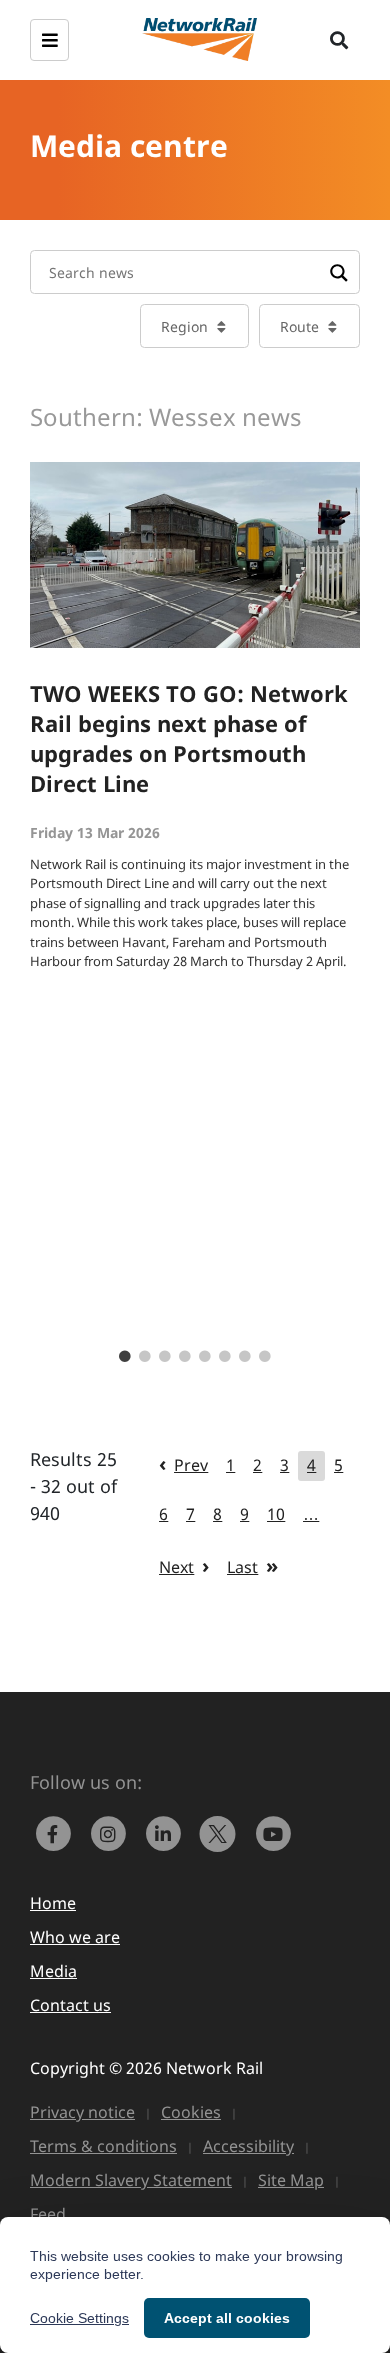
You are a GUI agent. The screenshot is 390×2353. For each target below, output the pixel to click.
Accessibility (248, 2146)
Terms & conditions (103, 2146)
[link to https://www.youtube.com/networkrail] (275, 1831)
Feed (48, 2214)
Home (53, 1903)
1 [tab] (125, 1357)
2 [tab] (145, 1357)
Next (176, 1567)
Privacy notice (82, 2112)
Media (53, 1971)
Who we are (75, 1937)
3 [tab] (165, 1357)
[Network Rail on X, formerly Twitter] (222, 1831)
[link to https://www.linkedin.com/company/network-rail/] (167, 1831)
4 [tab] (185, 1357)
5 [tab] (205, 1357)
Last (242, 1567)
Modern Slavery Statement (131, 2180)
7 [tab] (245, 1357)
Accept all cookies (227, 2318)
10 (276, 1514)
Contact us (70, 2005)
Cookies (191, 2112)
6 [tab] (225, 1357)
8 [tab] (265, 1357)
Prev (191, 1465)
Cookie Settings (79, 2318)
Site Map (291, 2180)
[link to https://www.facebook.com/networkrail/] (57, 1831)
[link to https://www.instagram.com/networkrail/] (112, 1831)
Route (299, 326)
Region (184, 326)
